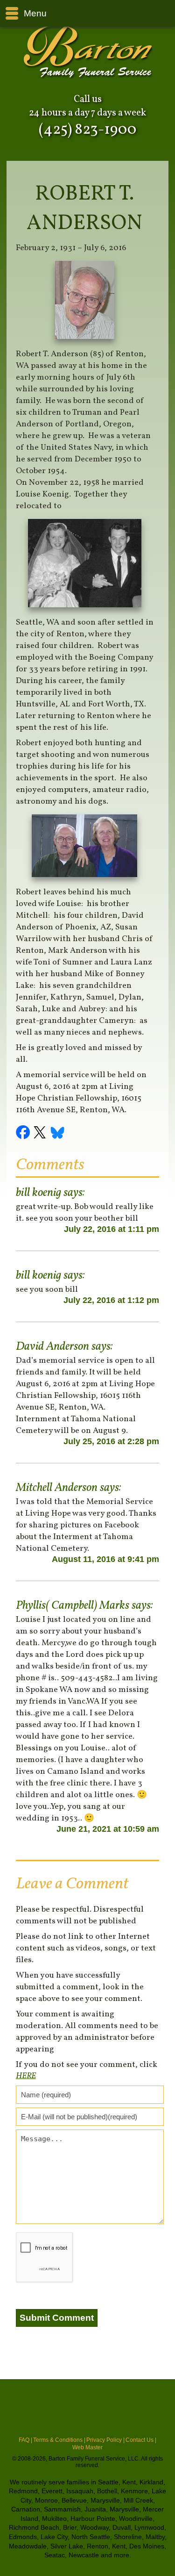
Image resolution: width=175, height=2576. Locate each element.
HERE (26, 2076)
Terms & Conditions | (59, 2440)
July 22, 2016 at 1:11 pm (112, 1229)
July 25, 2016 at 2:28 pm (111, 1441)
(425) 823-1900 (87, 130)
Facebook (24, 1134)
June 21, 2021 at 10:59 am (108, 1829)
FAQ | (25, 2440)
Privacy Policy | (105, 2440)
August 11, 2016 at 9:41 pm (105, 1559)
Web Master (87, 2447)
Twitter (41, 1134)
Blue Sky (58, 1134)
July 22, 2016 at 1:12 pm (111, 1300)
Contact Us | (141, 2440)
